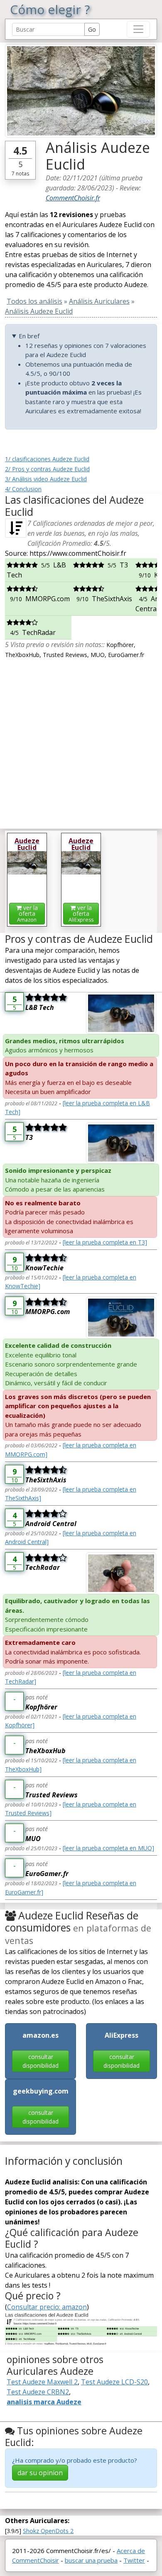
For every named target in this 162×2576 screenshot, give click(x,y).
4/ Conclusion (23, 489)
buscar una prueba (91, 2560)
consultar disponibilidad (40, 2061)
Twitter (134, 2560)
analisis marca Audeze (44, 2402)
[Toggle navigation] (138, 29)
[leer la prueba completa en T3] (105, 1242)
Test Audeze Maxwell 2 (42, 2382)
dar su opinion (40, 2473)
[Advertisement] (81, 741)
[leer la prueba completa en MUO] (108, 1848)
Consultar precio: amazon (47, 2307)
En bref (29, 336)
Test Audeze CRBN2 (38, 2392)
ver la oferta (27, 913)
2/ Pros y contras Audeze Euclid (47, 469)
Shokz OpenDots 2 (48, 2531)
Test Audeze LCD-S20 (114, 2382)
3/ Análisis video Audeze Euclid (46, 479)
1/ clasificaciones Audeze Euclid (47, 459)
